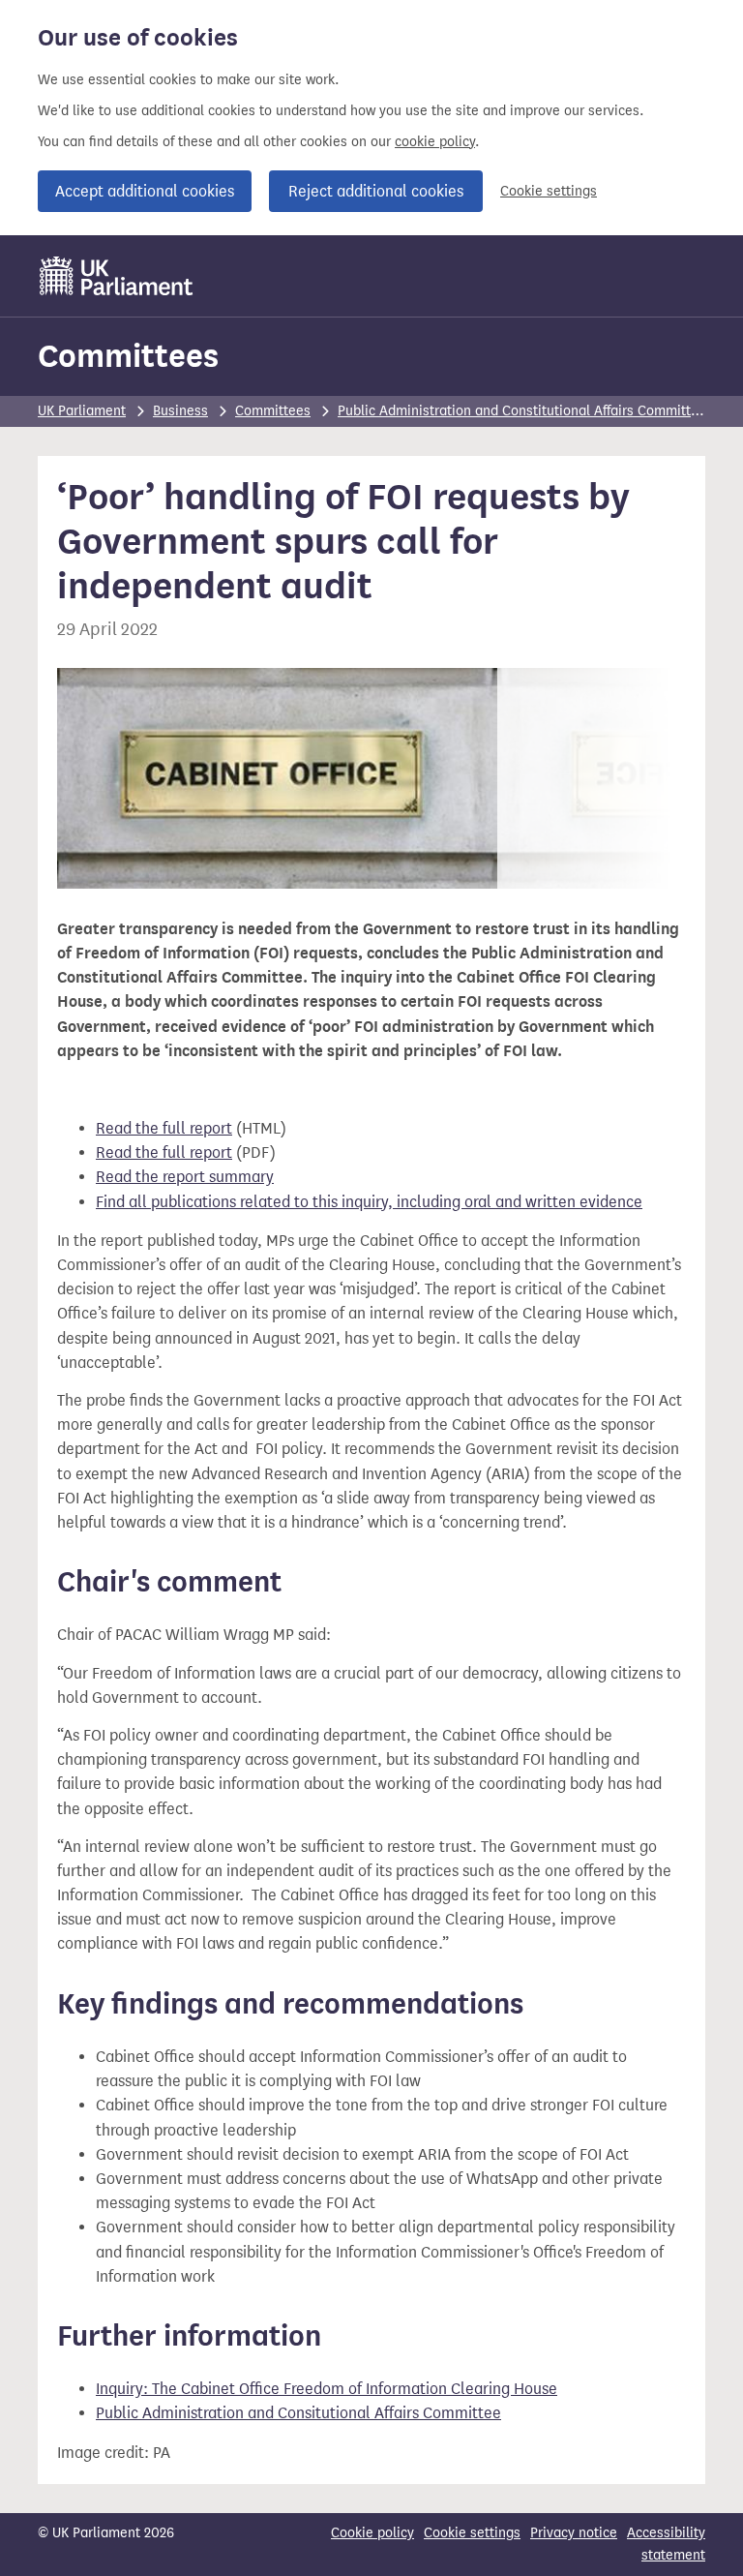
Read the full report (164, 1128)
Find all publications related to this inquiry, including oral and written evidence (369, 1202)
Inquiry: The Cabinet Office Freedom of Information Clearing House (327, 2389)
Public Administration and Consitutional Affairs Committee (298, 2413)
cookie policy (435, 142)
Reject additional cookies (376, 191)
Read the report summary (185, 1177)
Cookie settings (549, 191)
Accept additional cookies (145, 191)
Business (180, 411)
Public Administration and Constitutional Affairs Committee (522, 411)
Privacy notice (574, 2533)
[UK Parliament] (117, 276)
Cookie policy (372, 2533)
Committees (128, 356)
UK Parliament (82, 411)
